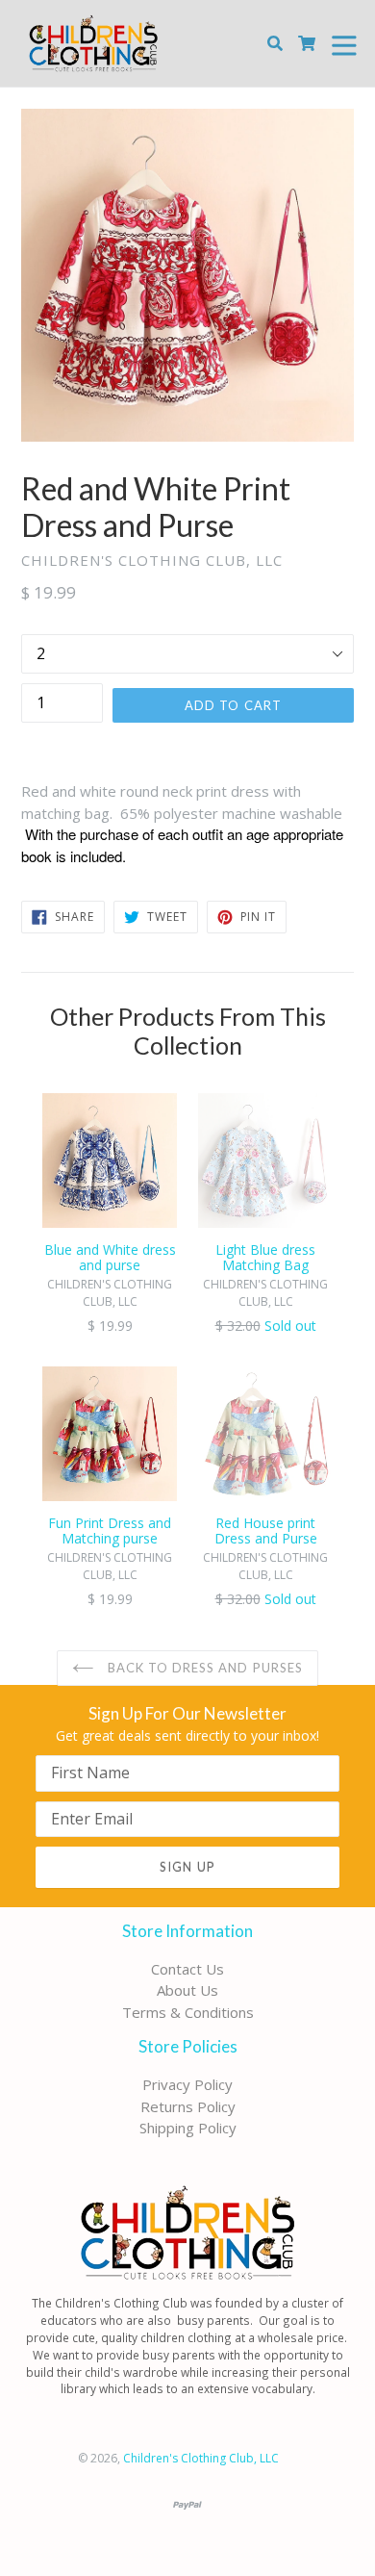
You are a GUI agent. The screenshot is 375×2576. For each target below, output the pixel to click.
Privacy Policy (187, 2084)
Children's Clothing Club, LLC (201, 2458)
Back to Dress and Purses (203, 1668)
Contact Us (187, 1969)
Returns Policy (188, 2106)
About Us (187, 1990)
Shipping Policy (188, 2128)
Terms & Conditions (188, 2012)
